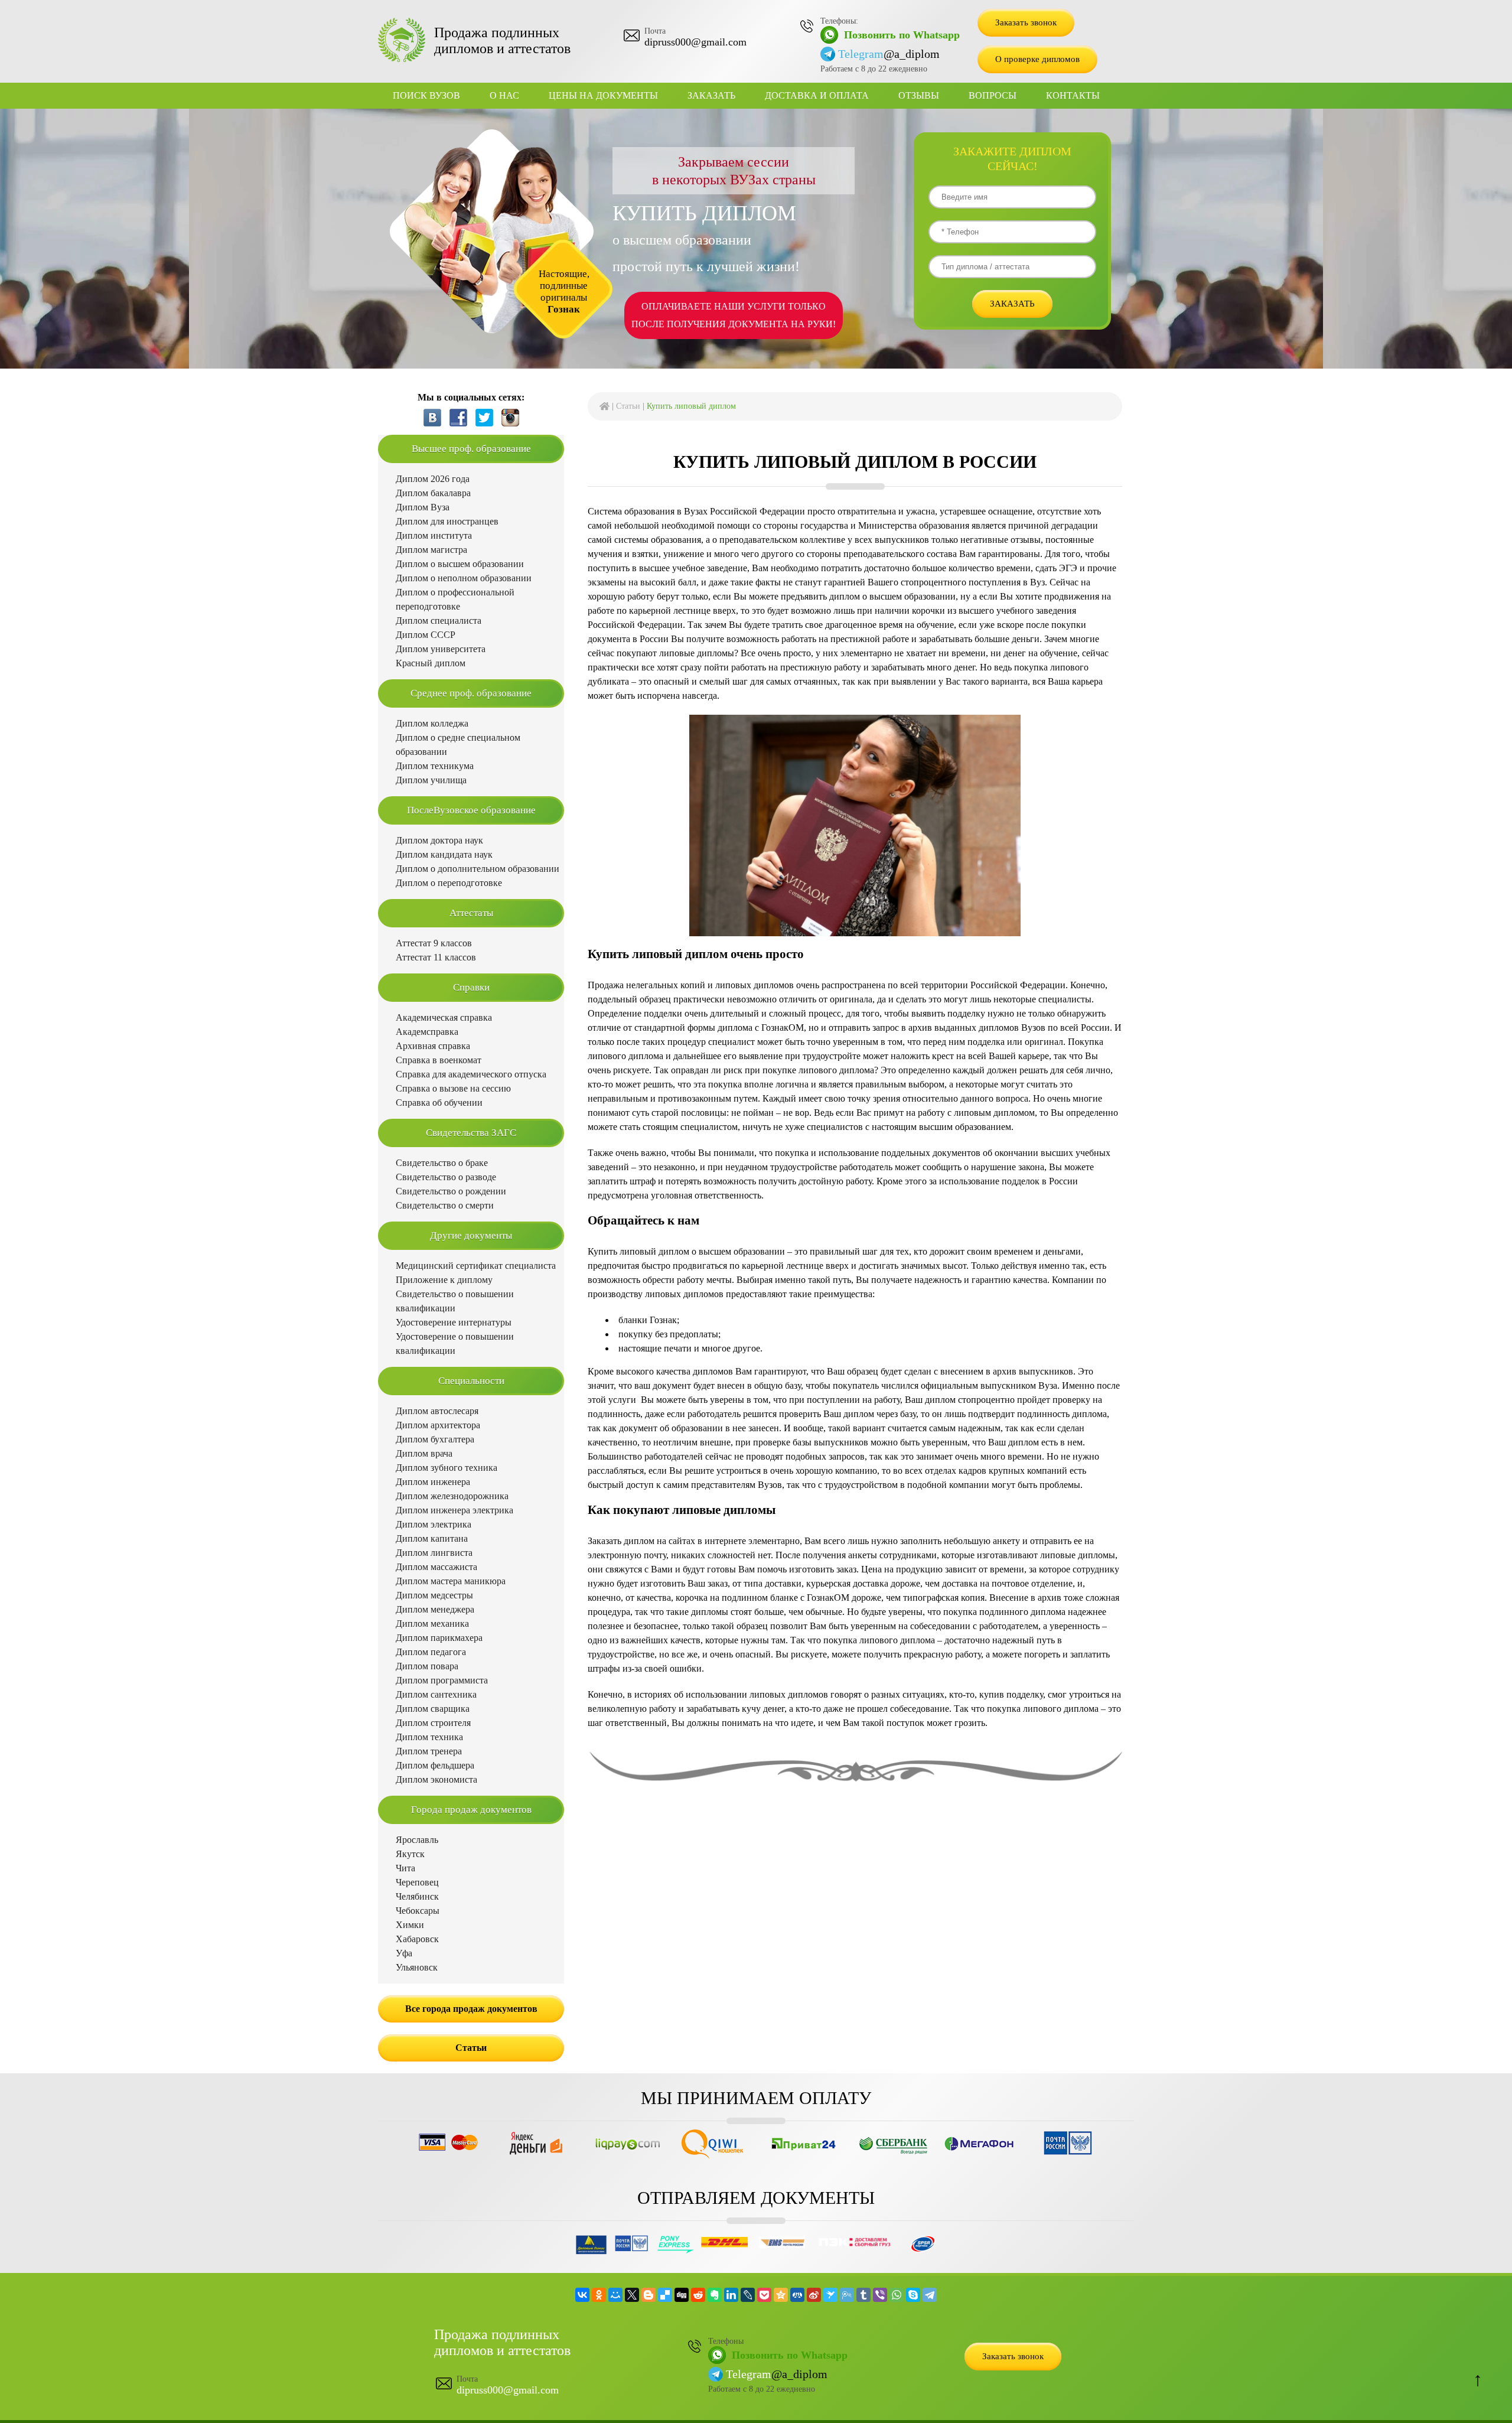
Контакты (1073, 95)
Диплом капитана (432, 1538)
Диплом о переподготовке (449, 883)
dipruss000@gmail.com (695, 42)
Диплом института (434, 535)
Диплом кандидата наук (444, 854)
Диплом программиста (442, 1680)
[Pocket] (764, 2295)
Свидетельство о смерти (445, 1205)
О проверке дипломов (1037, 59)
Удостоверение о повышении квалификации (455, 1344)
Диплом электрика (434, 1524)
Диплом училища (431, 780)
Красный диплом (431, 663)
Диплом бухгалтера (435, 1439)
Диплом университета (441, 649)
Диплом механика (432, 1624)
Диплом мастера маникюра (451, 1581)
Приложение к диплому (444, 1280)
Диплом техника (429, 1737)
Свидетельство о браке (442, 1163)
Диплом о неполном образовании (464, 578)
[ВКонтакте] (582, 2295)
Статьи (628, 406)
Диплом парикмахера (439, 1638)
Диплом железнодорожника (452, 1496)
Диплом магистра (431, 550)
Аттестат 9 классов (434, 943)
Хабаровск (417, 1939)
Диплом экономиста (436, 1779)
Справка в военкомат (439, 1060)
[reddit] (698, 2295)
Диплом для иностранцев (447, 521)
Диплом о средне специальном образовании (458, 745)
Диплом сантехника (436, 1694)
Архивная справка (433, 1046)
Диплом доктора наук (439, 840)
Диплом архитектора (438, 1425)
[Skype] (913, 2295)
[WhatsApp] (897, 2295)
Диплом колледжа (432, 723)
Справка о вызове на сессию (453, 1088)
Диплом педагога (431, 1652)
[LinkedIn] (731, 2295)
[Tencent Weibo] (847, 2295)
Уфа (404, 1953)
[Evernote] (715, 2295)
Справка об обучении (439, 1103)
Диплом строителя (433, 1723)
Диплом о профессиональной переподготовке (455, 599)
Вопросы (993, 95)
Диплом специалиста (439, 621)
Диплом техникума (435, 766)
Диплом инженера (433, 1482)
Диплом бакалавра (433, 493)
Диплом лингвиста (434, 1553)
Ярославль (417, 1840)
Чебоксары (418, 1911)
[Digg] (682, 2295)
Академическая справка (444, 1017)
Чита (405, 1868)
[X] (632, 2295)
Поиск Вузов (426, 95)
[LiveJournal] (748, 2295)
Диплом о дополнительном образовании (478, 869)
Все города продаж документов (471, 2009)
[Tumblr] (863, 2295)
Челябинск (417, 1896)
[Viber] (880, 2295)
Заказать (711, 95)
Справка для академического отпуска (471, 1074)
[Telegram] (930, 2295)
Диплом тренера (429, 1751)
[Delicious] (665, 2295)
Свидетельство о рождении (451, 1191)
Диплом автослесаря (437, 1411)
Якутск (410, 1854)
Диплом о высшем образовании (460, 564)
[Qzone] (781, 2295)
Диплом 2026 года (433, 479)
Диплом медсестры (434, 1595)
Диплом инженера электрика (454, 1510)
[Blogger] (649, 2295)
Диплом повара (427, 1666)
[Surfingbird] (830, 2295)
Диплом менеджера (435, 1609)
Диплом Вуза (423, 507)
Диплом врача (424, 1453)
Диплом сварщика (433, 1709)
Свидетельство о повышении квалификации (455, 1301)
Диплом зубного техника (447, 1468)
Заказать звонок (1026, 22)
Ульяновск (417, 1967)
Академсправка (427, 1032)
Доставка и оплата (817, 95)
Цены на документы (603, 95)
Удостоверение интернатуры (454, 1322)
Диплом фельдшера (435, 1765)
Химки (410, 1925)
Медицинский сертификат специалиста (476, 1266)
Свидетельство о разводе (446, 1177)
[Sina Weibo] (814, 2295)
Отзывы (919, 95)
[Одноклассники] (599, 2295)
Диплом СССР (426, 635)
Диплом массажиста (436, 1567)
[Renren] (797, 2295)
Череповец (417, 1882)
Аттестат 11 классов (436, 957)
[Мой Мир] (615, 2295)
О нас (504, 95)
